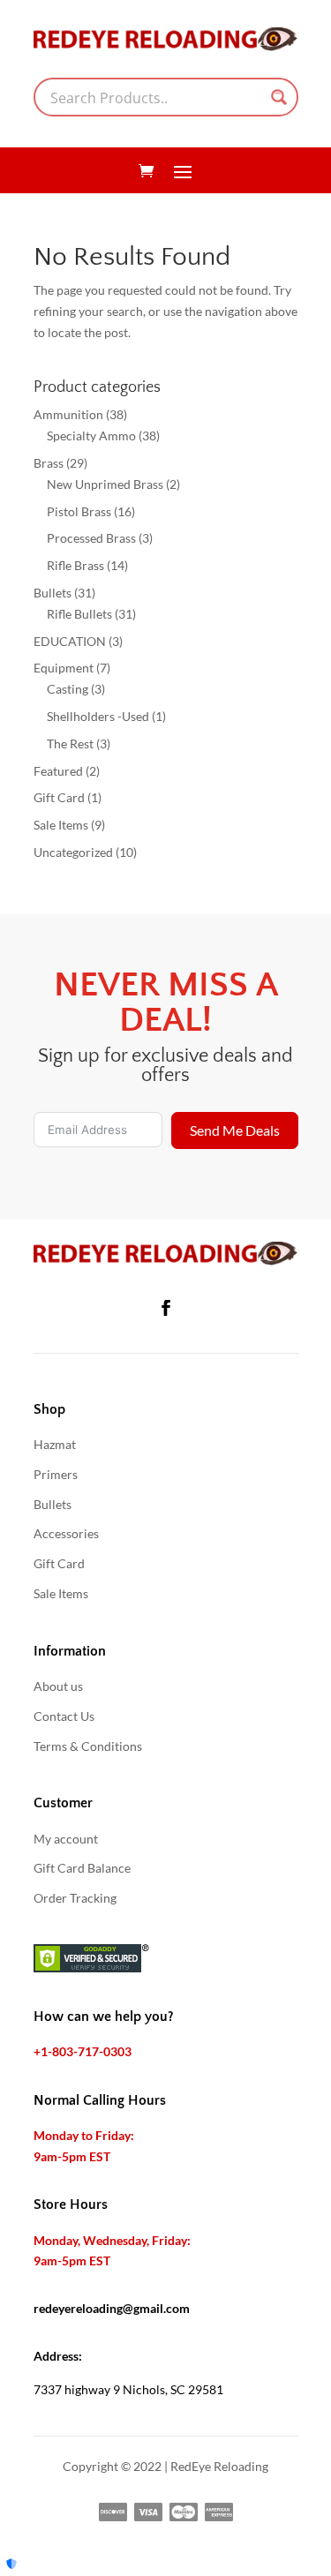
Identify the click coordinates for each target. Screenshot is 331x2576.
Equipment (64, 668)
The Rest (70, 744)
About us (58, 1686)
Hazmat (55, 1444)
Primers (56, 1474)
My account (66, 1839)
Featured (58, 771)
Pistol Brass (79, 511)
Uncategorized (73, 852)
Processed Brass (91, 538)
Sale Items (61, 825)
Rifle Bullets (79, 614)
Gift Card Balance (82, 1868)
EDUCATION (70, 641)
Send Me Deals (235, 1130)
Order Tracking (75, 1898)
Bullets (53, 593)
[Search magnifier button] (279, 97)
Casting (68, 689)
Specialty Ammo (91, 436)
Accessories (66, 1533)
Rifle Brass (75, 565)
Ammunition (68, 414)
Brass (49, 463)
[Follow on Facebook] (166, 1308)
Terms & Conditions (88, 1746)
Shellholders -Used (98, 716)
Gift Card (59, 797)
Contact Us (64, 1716)
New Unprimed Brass (105, 484)
